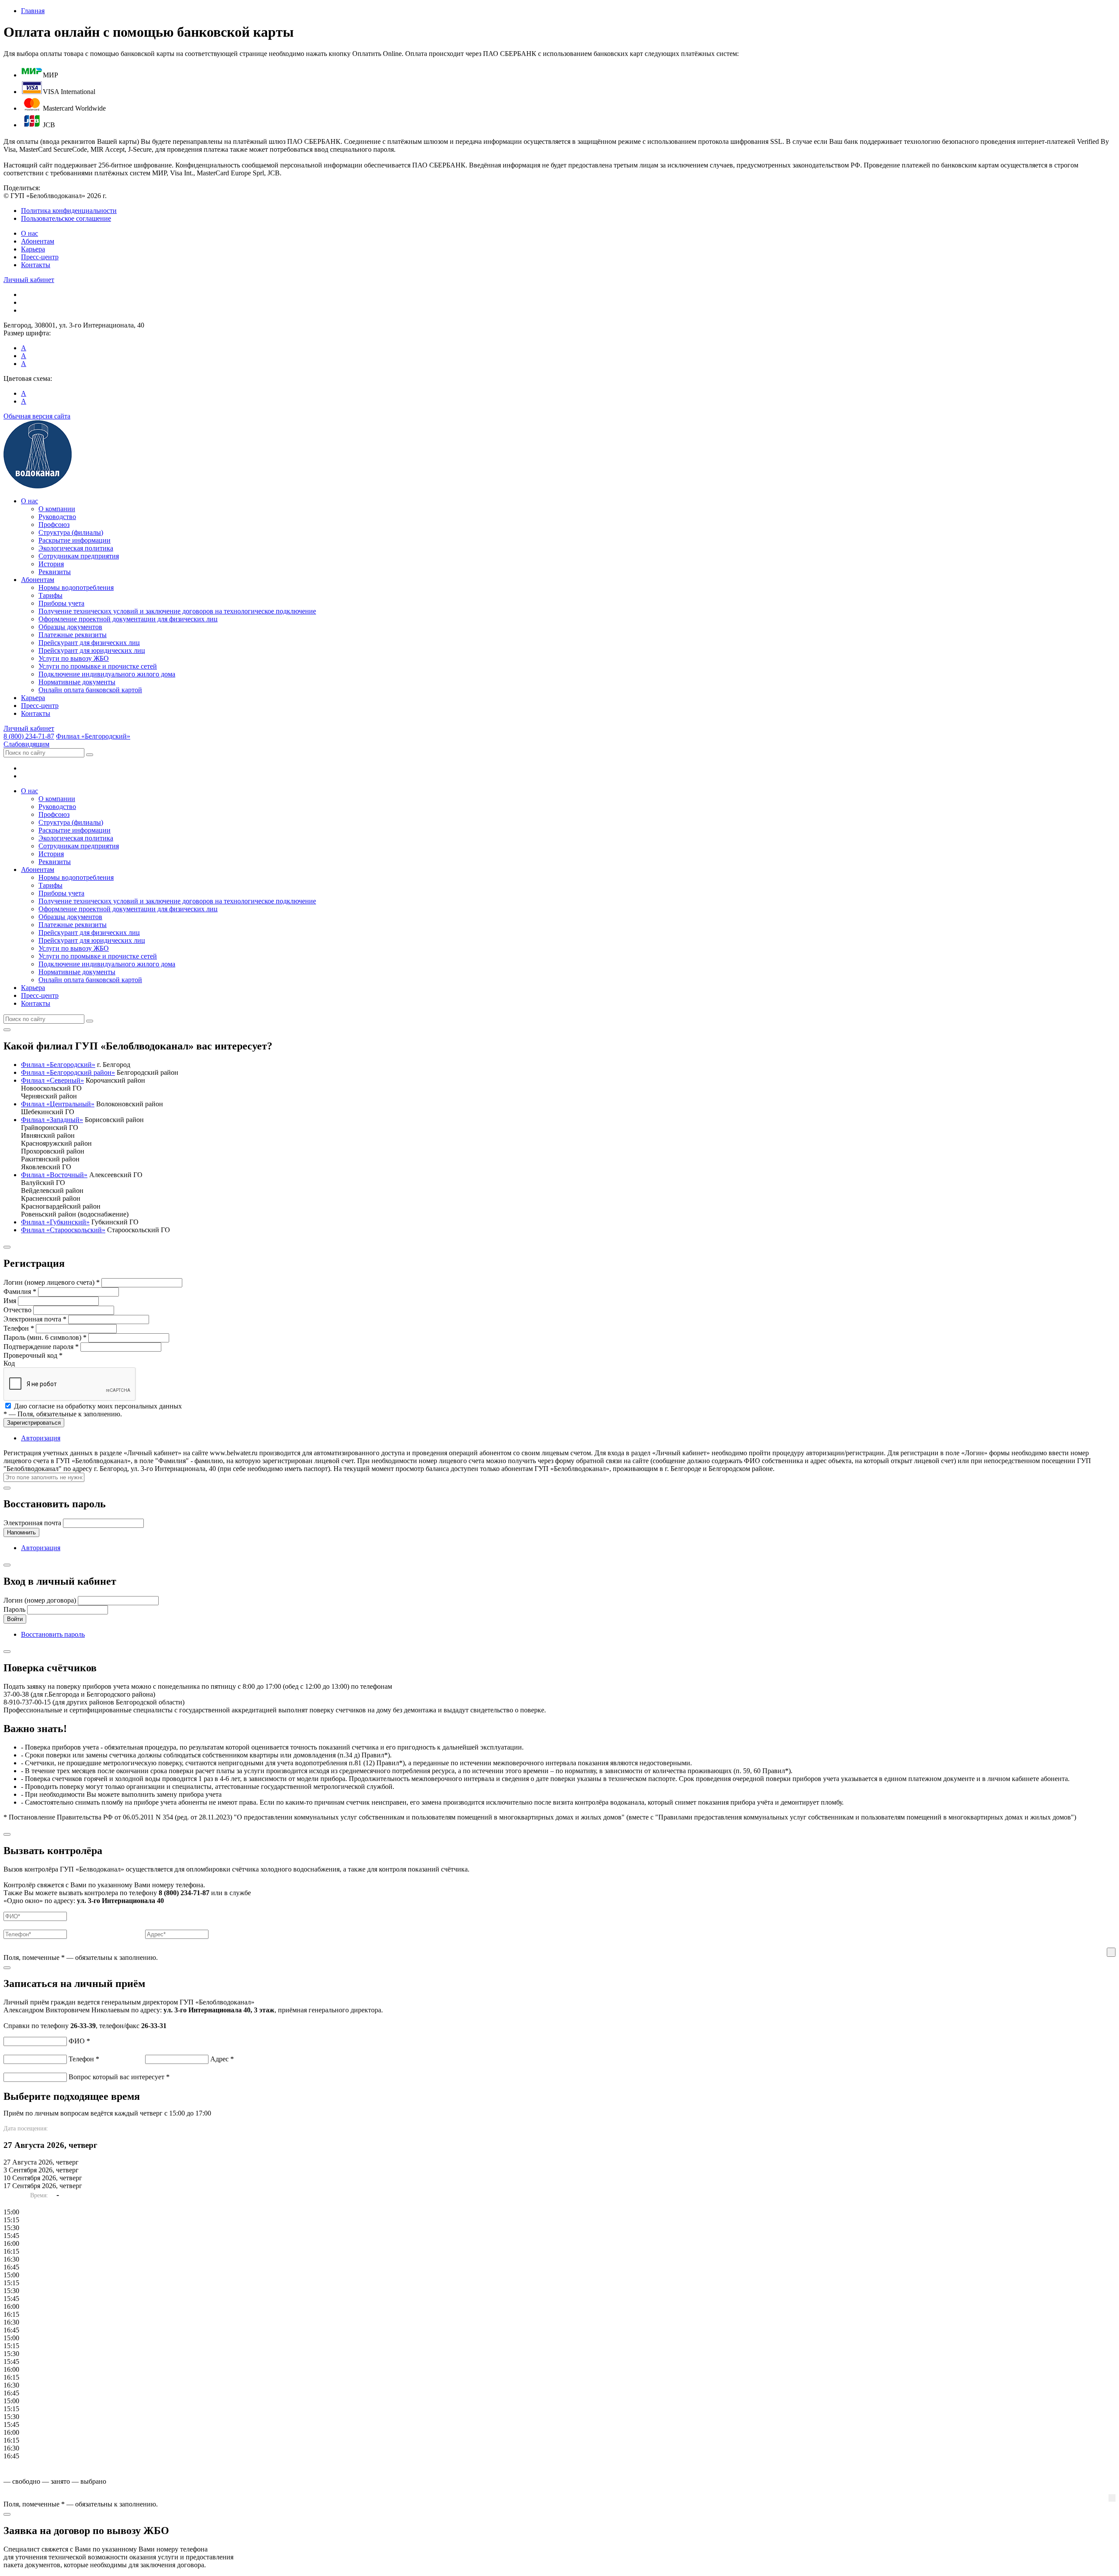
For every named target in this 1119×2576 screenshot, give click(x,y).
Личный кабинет (29, 280)
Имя (10, 1301)
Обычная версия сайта (37, 416)
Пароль (14, 1609)
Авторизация (41, 1438)
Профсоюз (54, 525)
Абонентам (38, 241)
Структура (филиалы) (71, 532)
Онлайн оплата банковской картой (90, 690)
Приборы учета (61, 603)
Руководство (57, 517)
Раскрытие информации (75, 540)
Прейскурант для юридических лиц (92, 650)
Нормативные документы (77, 682)
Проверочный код (33, 1355)
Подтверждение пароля (41, 1347)
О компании (57, 509)
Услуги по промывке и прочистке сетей (98, 666)
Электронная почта (35, 1319)
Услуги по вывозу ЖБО (74, 658)
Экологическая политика (76, 548)
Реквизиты (55, 572)
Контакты (36, 265)
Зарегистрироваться (34, 1423)
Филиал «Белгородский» (93, 736)
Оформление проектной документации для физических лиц (128, 619)
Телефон (19, 1328)
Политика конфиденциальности (69, 211)
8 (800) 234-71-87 (29, 736)
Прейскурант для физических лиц (89, 643)
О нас (30, 233)
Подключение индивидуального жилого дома (107, 674)
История (51, 564)
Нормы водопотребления (76, 587)
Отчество (17, 1310)
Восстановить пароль (53, 1634)
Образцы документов (70, 627)
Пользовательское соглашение (66, 218)
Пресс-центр (40, 257)
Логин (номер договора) (40, 1600)
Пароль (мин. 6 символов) (45, 1337)
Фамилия (20, 1291)
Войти (15, 1619)
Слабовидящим (26, 744)
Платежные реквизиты (73, 635)
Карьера (33, 249)
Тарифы (50, 595)
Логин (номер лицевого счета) (52, 1282)
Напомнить (21, 1532)
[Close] (7, 1030)
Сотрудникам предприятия (79, 556)
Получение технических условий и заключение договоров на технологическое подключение (177, 611)
